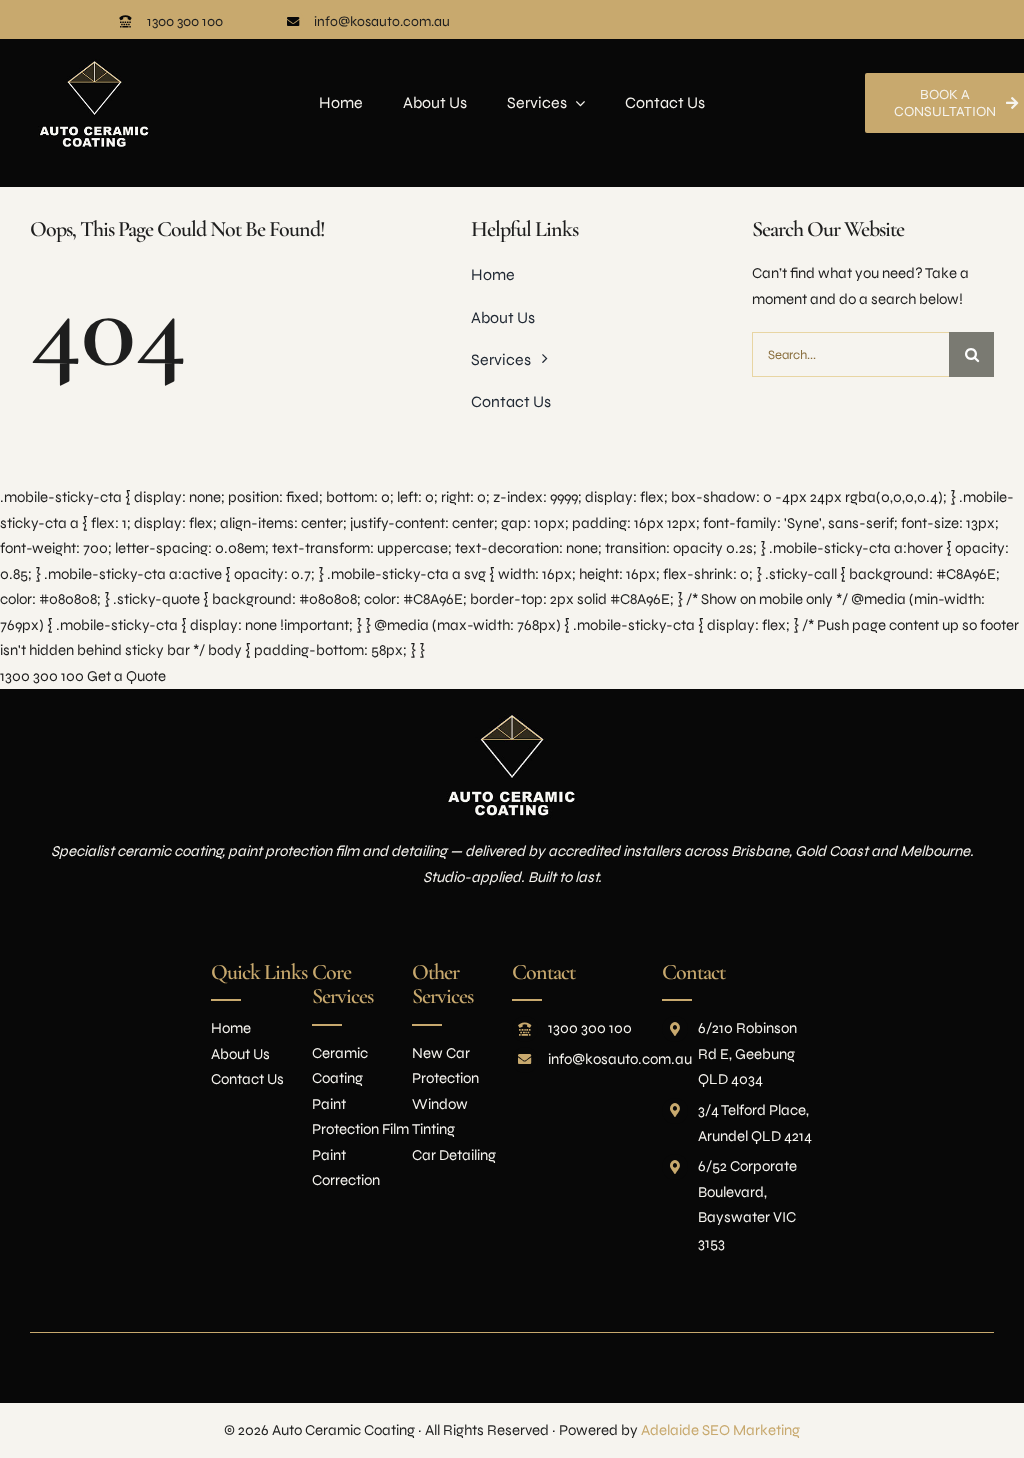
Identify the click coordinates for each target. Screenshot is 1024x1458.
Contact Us (247, 1079)
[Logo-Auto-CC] (94, 46)
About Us (240, 1054)
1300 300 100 (185, 21)
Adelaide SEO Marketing (720, 1430)
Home (231, 1028)
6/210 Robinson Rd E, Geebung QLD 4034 (747, 1053)
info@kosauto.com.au (382, 21)
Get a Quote (126, 676)
